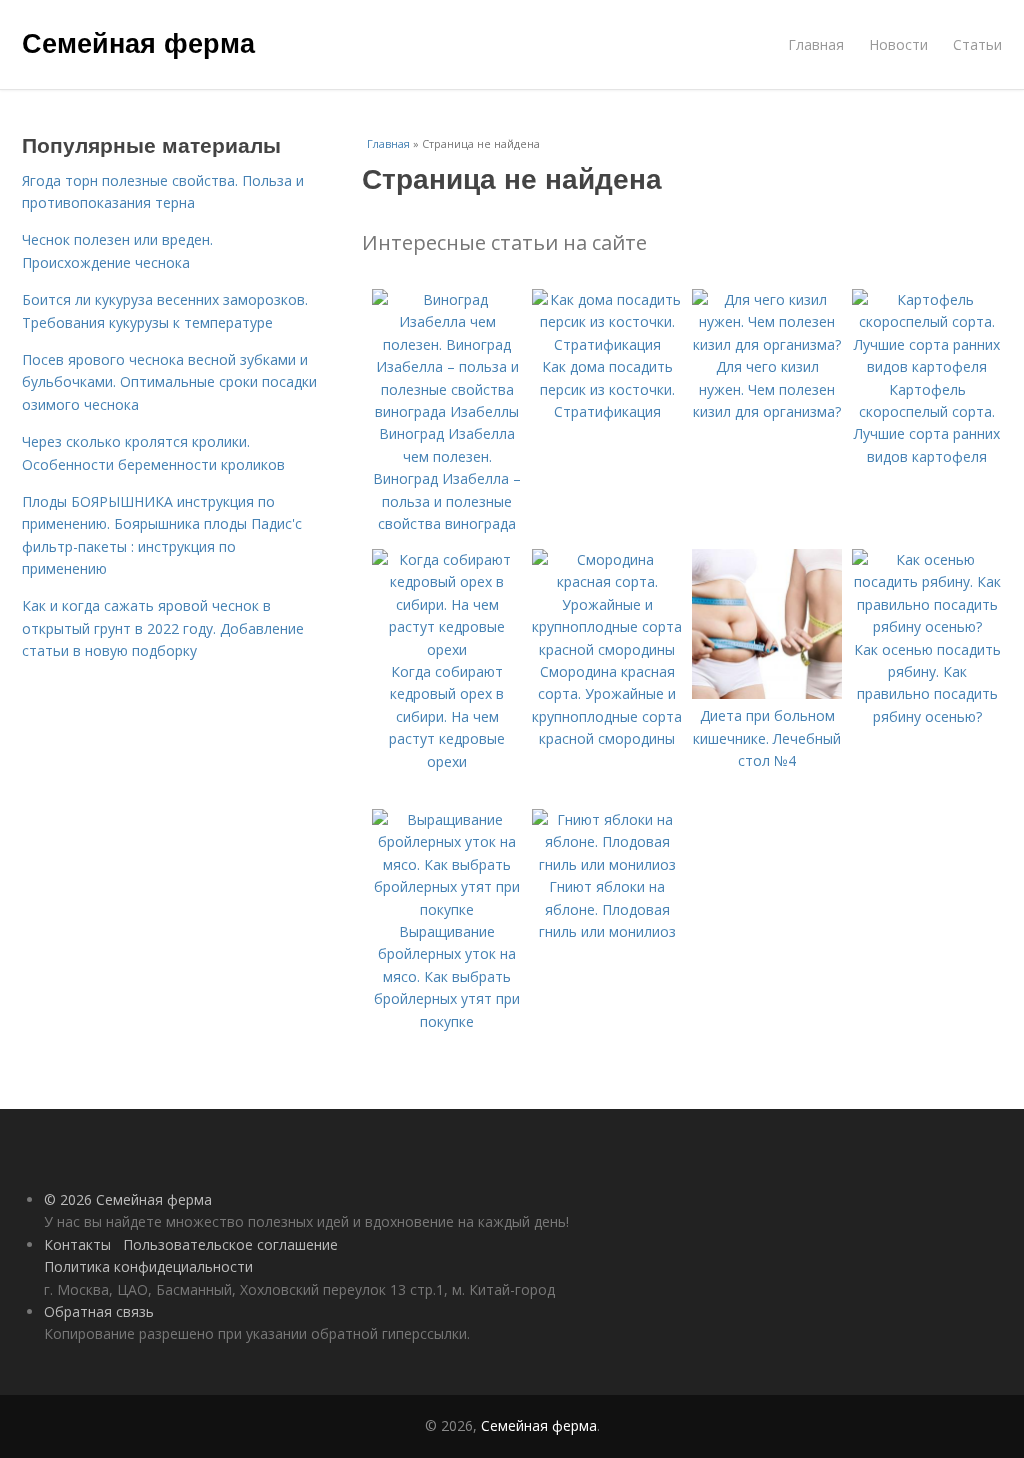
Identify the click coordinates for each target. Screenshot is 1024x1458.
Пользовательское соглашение (230, 1244)
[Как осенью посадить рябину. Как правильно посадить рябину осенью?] (927, 626)
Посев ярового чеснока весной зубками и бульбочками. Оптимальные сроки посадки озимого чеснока (169, 382)
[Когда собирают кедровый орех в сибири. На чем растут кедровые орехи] (447, 649)
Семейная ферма (138, 42)
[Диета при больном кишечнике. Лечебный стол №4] (767, 693)
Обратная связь (99, 1311)
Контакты (77, 1244)
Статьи (977, 44)
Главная (816, 44)
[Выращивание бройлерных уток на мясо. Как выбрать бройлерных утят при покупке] (447, 909)
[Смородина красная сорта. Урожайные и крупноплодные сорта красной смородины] (607, 649)
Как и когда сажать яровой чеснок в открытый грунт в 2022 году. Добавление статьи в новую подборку (163, 628)
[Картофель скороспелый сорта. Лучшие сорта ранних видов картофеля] (927, 366)
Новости (898, 44)
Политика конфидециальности (148, 1266)
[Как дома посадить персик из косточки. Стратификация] (607, 344)
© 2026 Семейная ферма (128, 1199)
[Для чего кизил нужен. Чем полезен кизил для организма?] (767, 344)
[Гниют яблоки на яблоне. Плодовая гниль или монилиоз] (607, 864)
